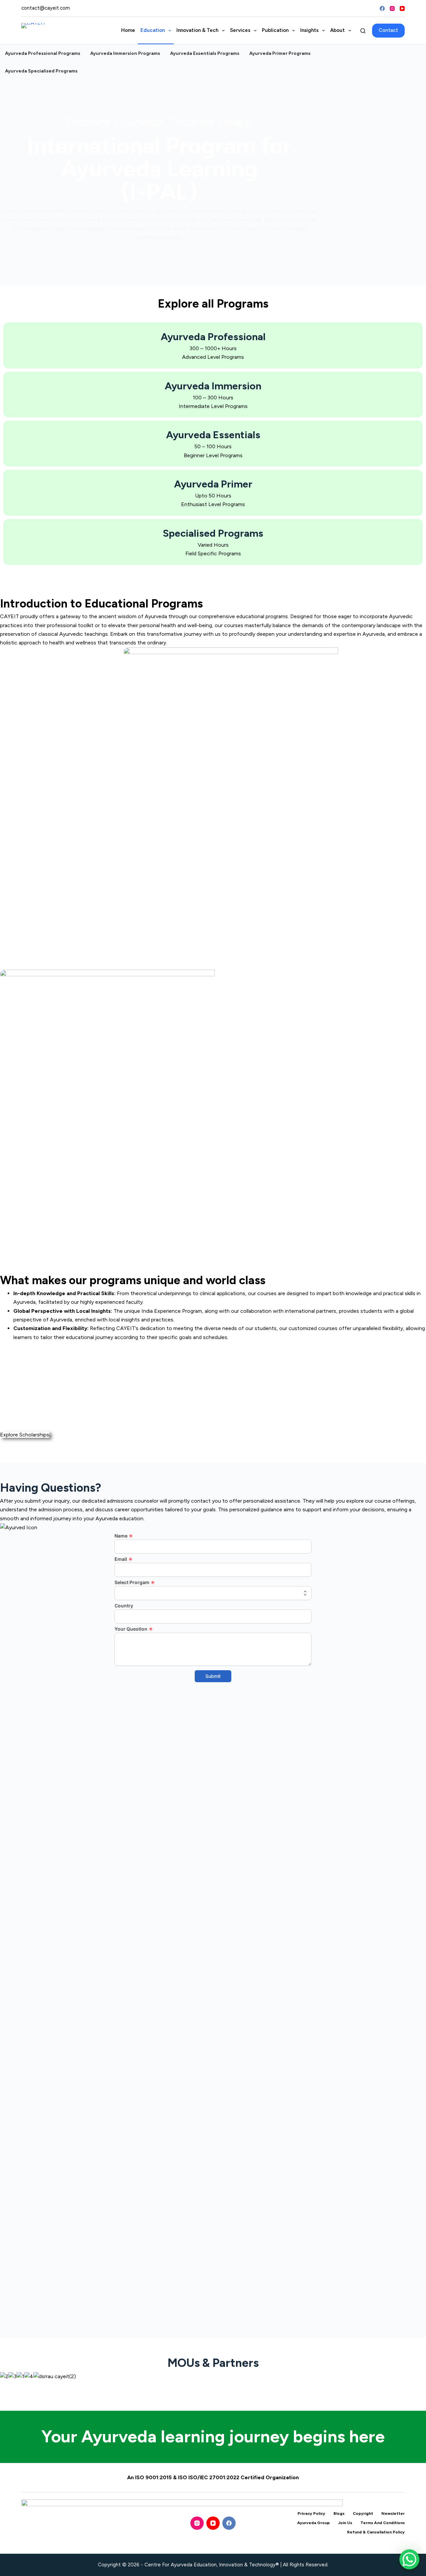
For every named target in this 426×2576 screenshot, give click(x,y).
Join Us (345, 2523)
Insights (309, 30)
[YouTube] (402, 8)
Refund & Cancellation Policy (376, 2532)
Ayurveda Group (314, 2523)
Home (128, 30)
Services (240, 30)
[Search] (363, 31)
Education (153, 30)
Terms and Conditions (383, 2523)
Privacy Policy (311, 2513)
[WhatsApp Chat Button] (409, 2559)
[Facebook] (382, 8)
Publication (275, 30)
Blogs (339, 2513)
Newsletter (393, 2513)
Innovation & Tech (197, 30)
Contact (388, 30)
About (337, 30)
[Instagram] (392, 8)
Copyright (363, 2513)
